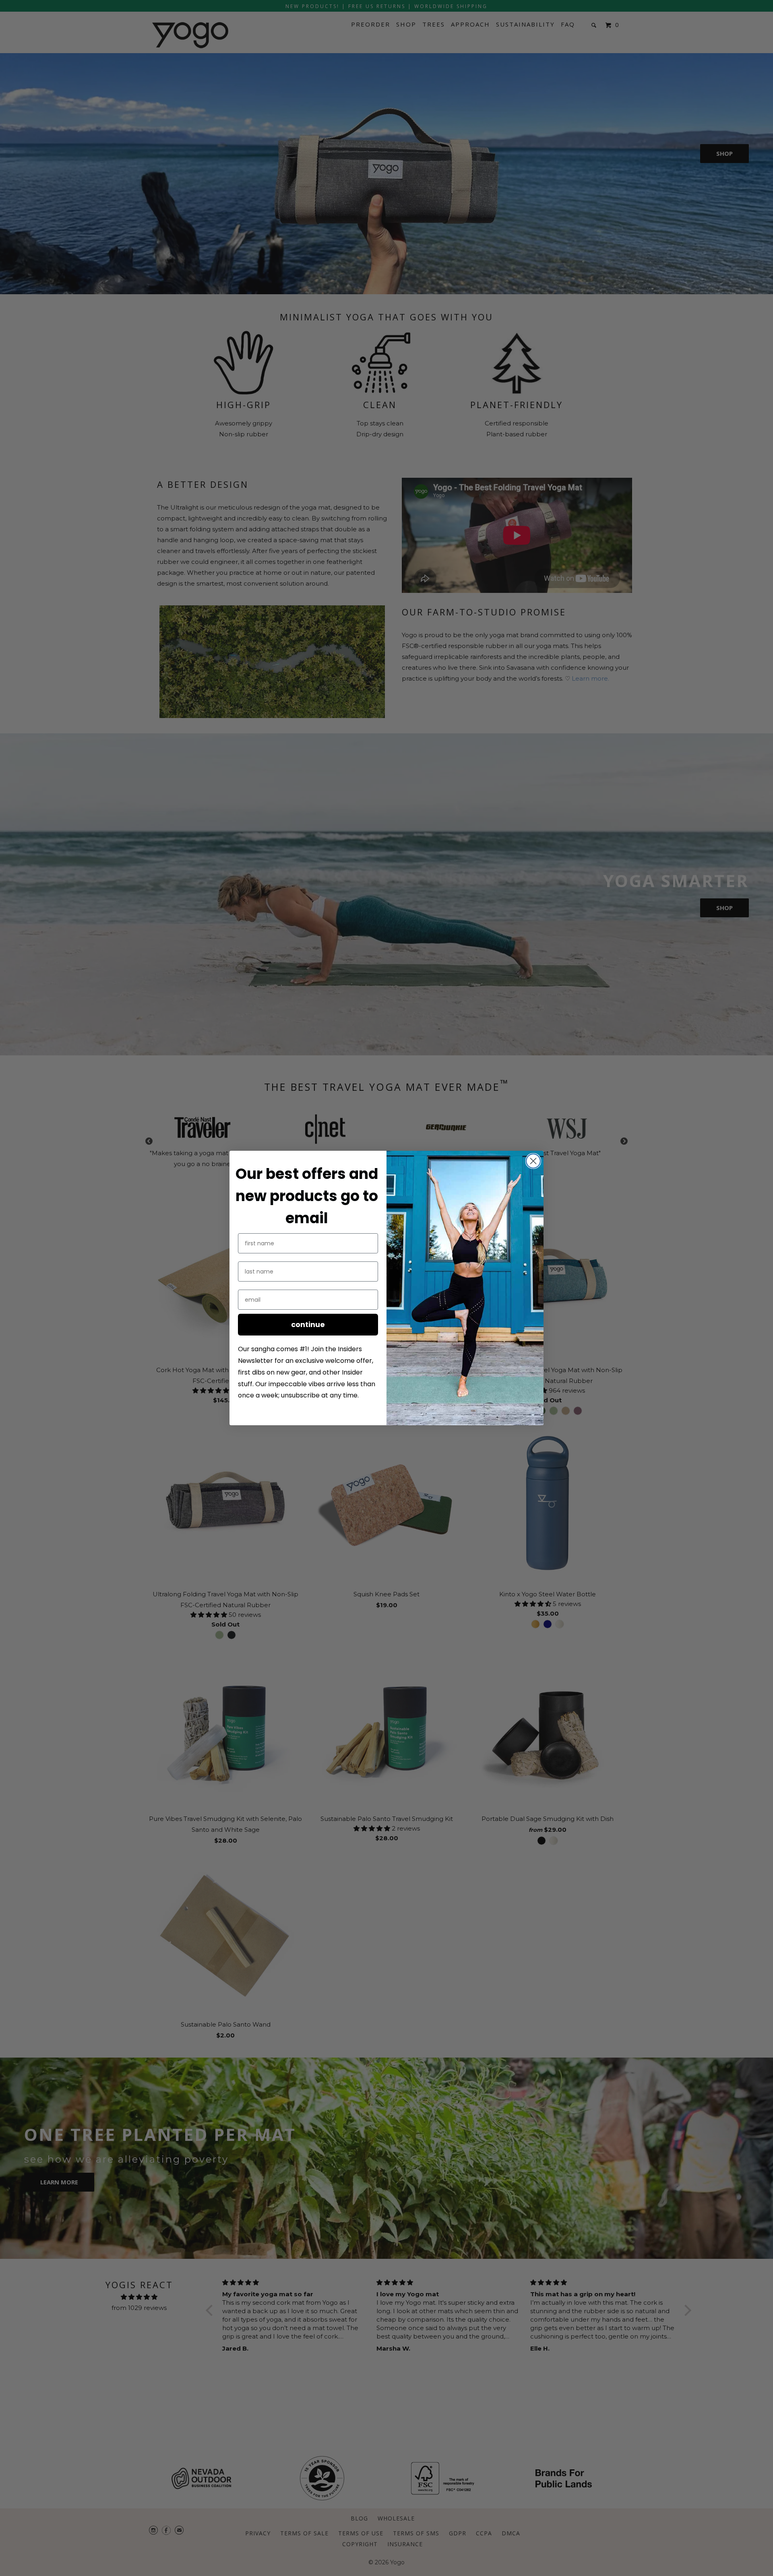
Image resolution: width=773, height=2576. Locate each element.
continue (308, 1324)
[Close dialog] (533, 1161)
